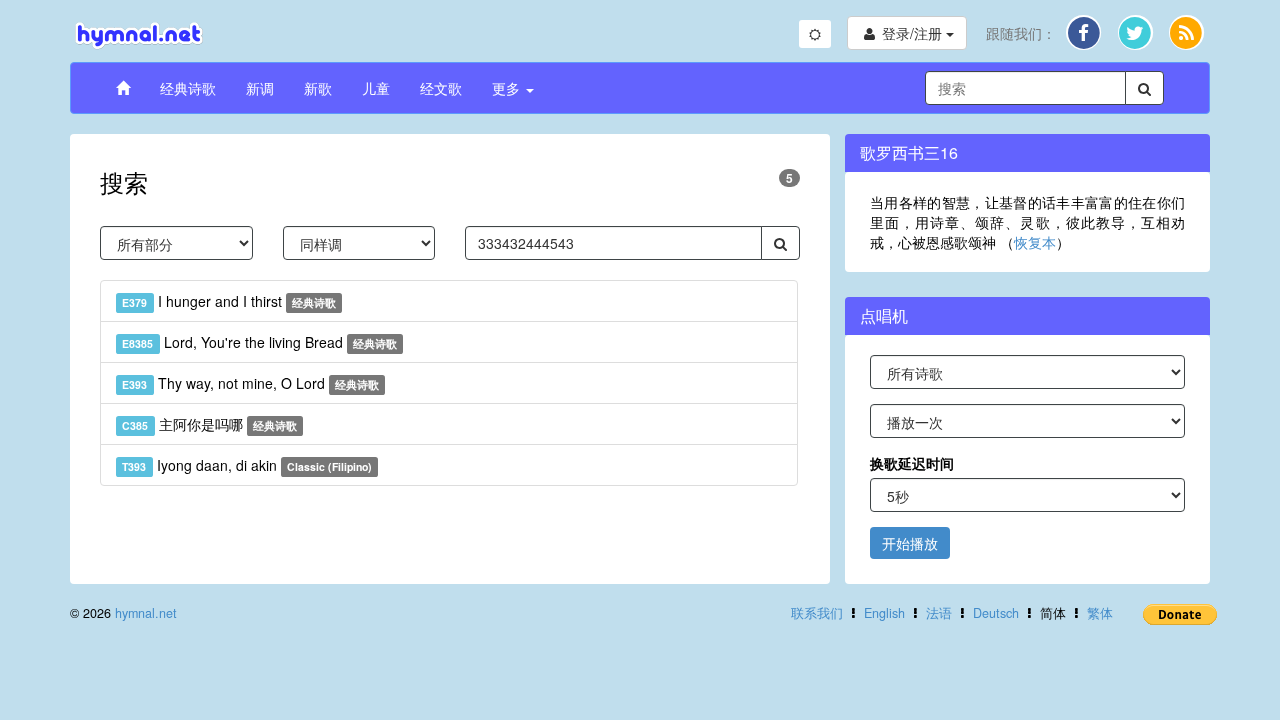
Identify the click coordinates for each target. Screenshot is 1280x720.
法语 (939, 613)
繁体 (1100, 613)
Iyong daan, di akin (247, 465)
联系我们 (817, 613)
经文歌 (441, 88)
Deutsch (996, 613)
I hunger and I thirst (229, 301)
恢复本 (1035, 242)
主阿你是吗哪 (209, 424)
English (884, 613)
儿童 (376, 88)
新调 (260, 88)
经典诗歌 (188, 88)
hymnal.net (146, 613)
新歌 (318, 88)
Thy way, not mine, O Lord (250, 383)
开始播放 (910, 543)
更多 (508, 88)
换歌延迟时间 (912, 463)
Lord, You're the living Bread (259, 342)
